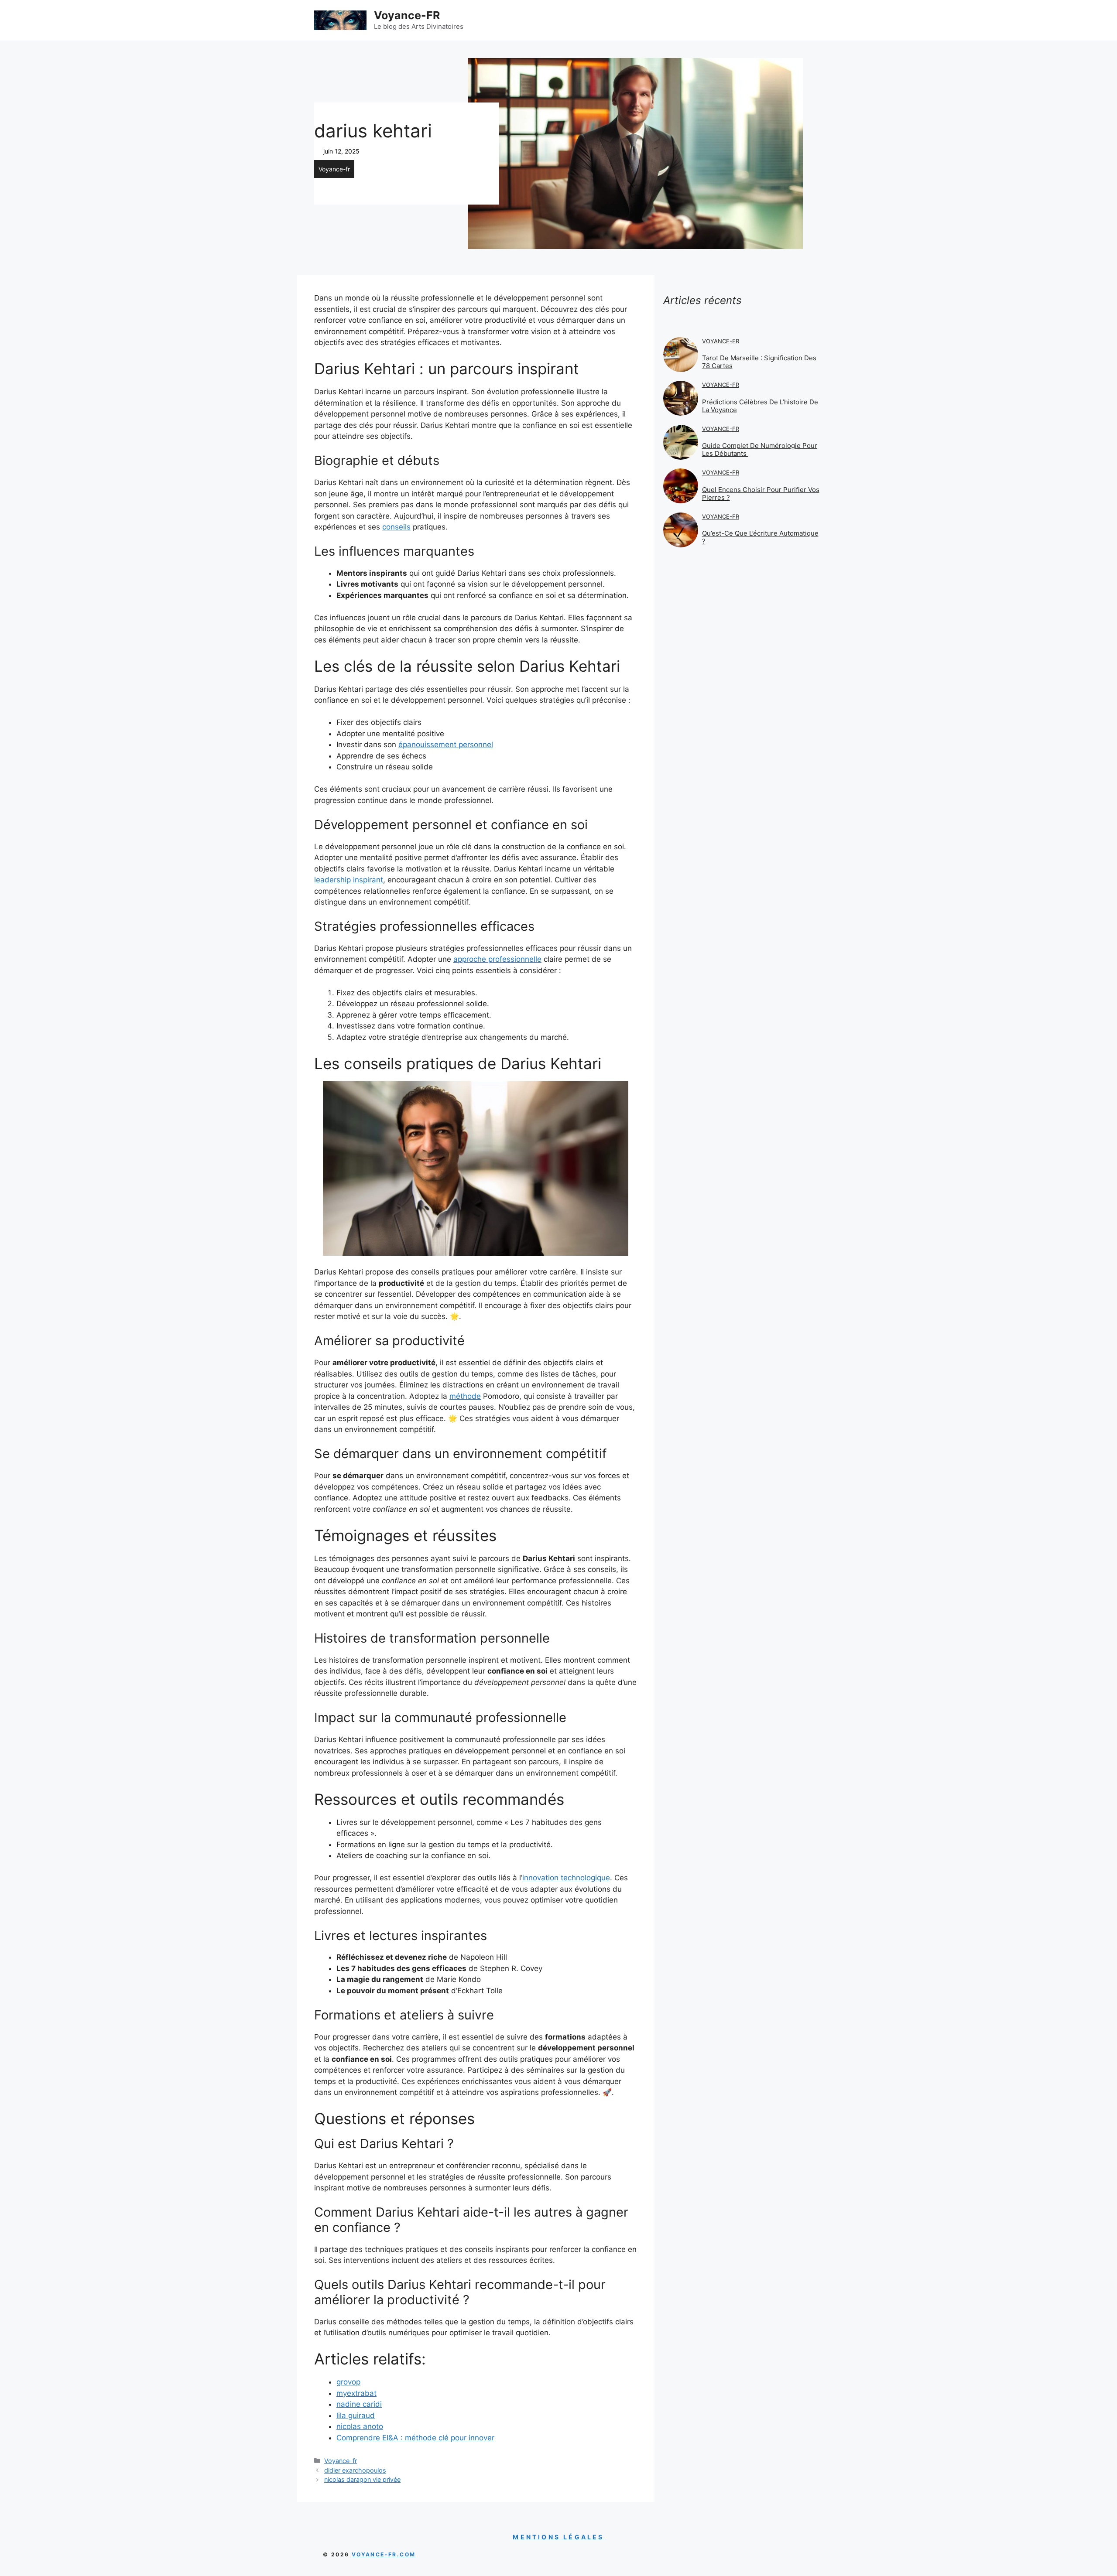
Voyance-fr (334, 169)
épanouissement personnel (446, 745)
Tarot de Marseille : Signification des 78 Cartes (759, 362)
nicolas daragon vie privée (362, 2479)
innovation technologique (566, 1878)
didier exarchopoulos (355, 2470)
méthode (465, 1396)
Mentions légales (558, 2537)
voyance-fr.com (384, 2554)
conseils (396, 527)
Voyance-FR (407, 15)
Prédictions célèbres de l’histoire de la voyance (760, 406)
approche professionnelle (497, 959)
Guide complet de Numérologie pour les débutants (760, 449)
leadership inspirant (349, 880)
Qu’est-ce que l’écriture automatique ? (760, 537)
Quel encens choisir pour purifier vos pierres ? (761, 494)
